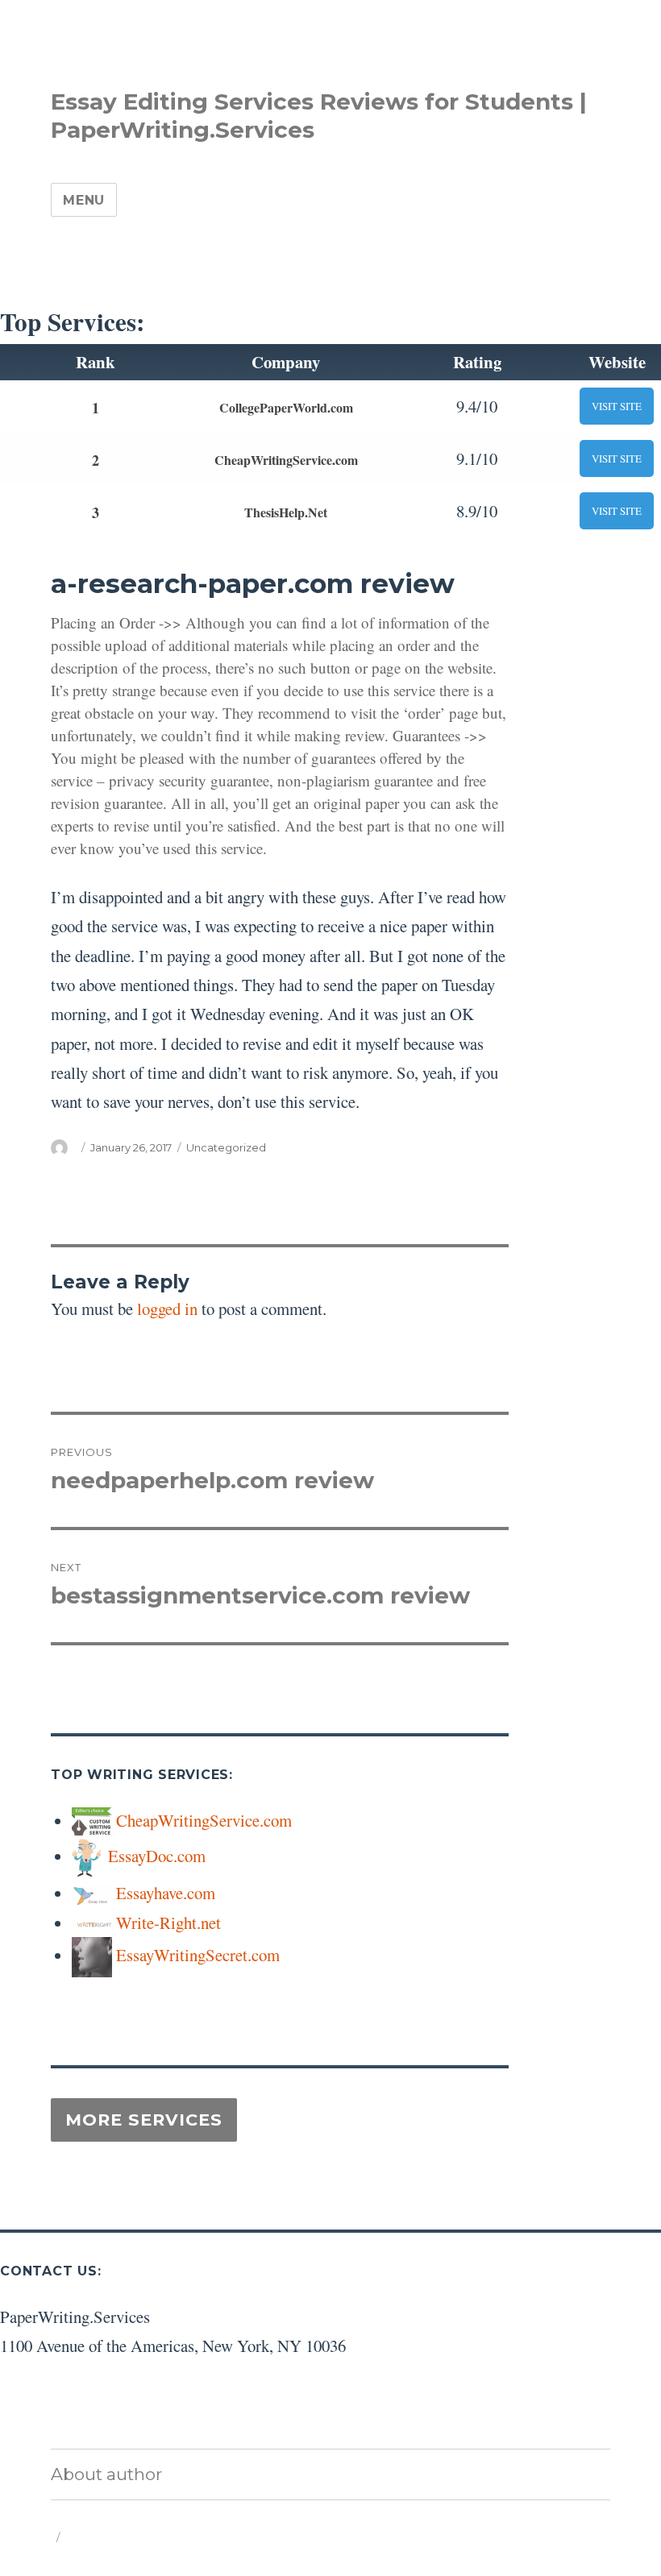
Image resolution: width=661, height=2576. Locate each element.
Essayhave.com (166, 1893)
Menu (84, 200)
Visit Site (617, 406)
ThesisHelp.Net (286, 512)
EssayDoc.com (157, 1856)
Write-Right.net (168, 1923)
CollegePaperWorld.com (286, 407)
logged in (167, 1309)
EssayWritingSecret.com (198, 1955)
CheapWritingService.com (286, 460)
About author (106, 2474)
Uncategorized (226, 1147)
